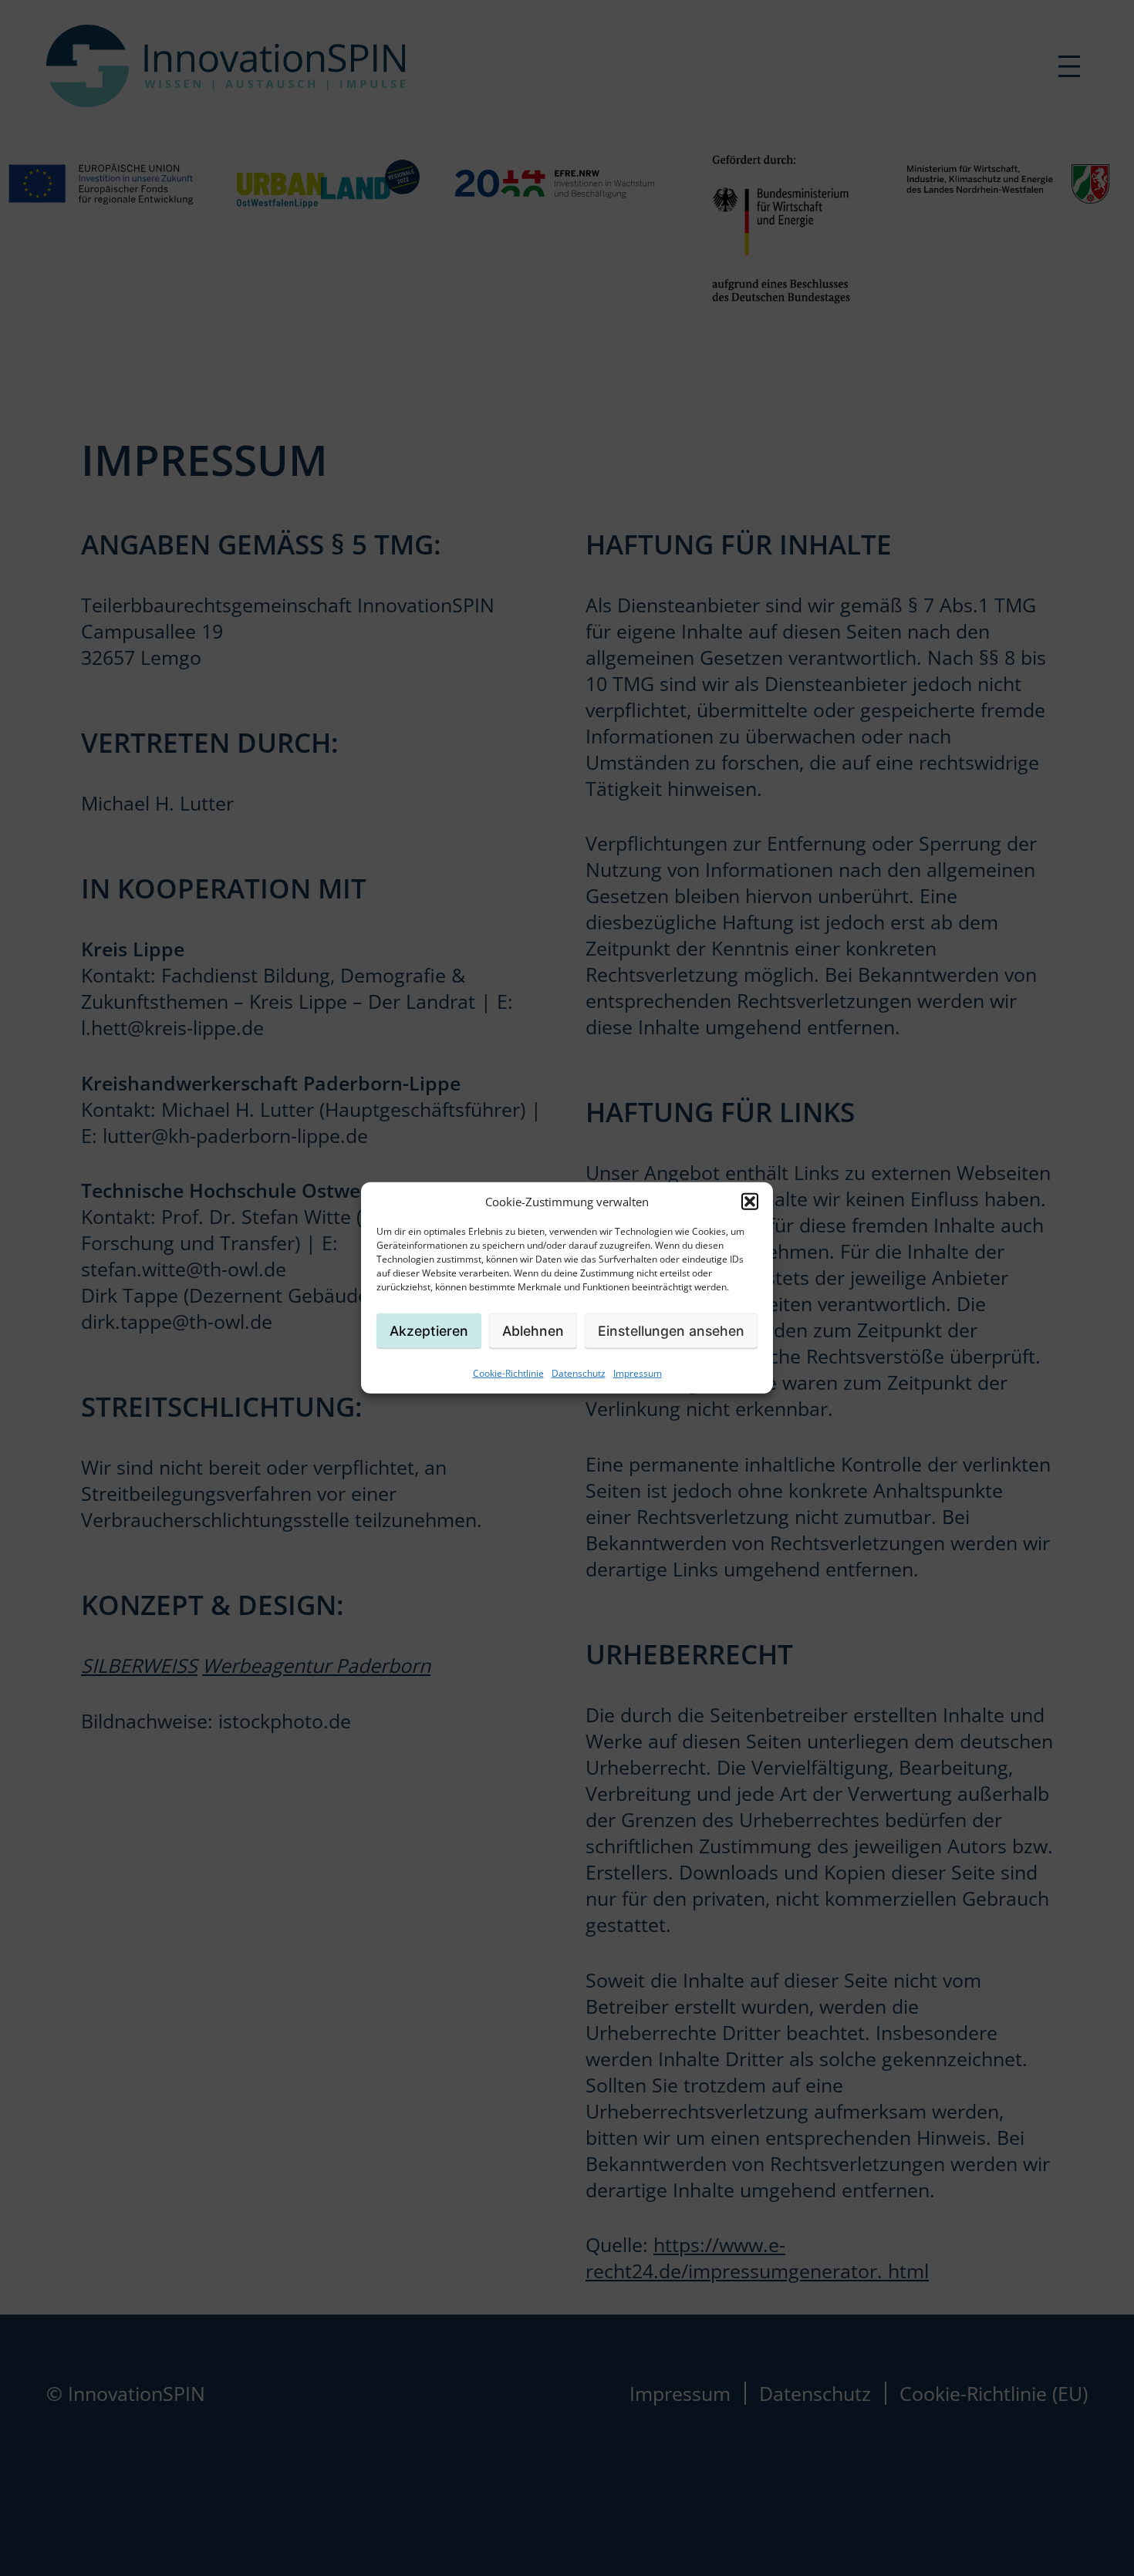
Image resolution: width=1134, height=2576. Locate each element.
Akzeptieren (429, 1331)
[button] (750, 1202)
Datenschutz (579, 1373)
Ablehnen (533, 1331)
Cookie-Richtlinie (508, 1373)
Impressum (638, 1373)
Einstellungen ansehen (671, 1331)
